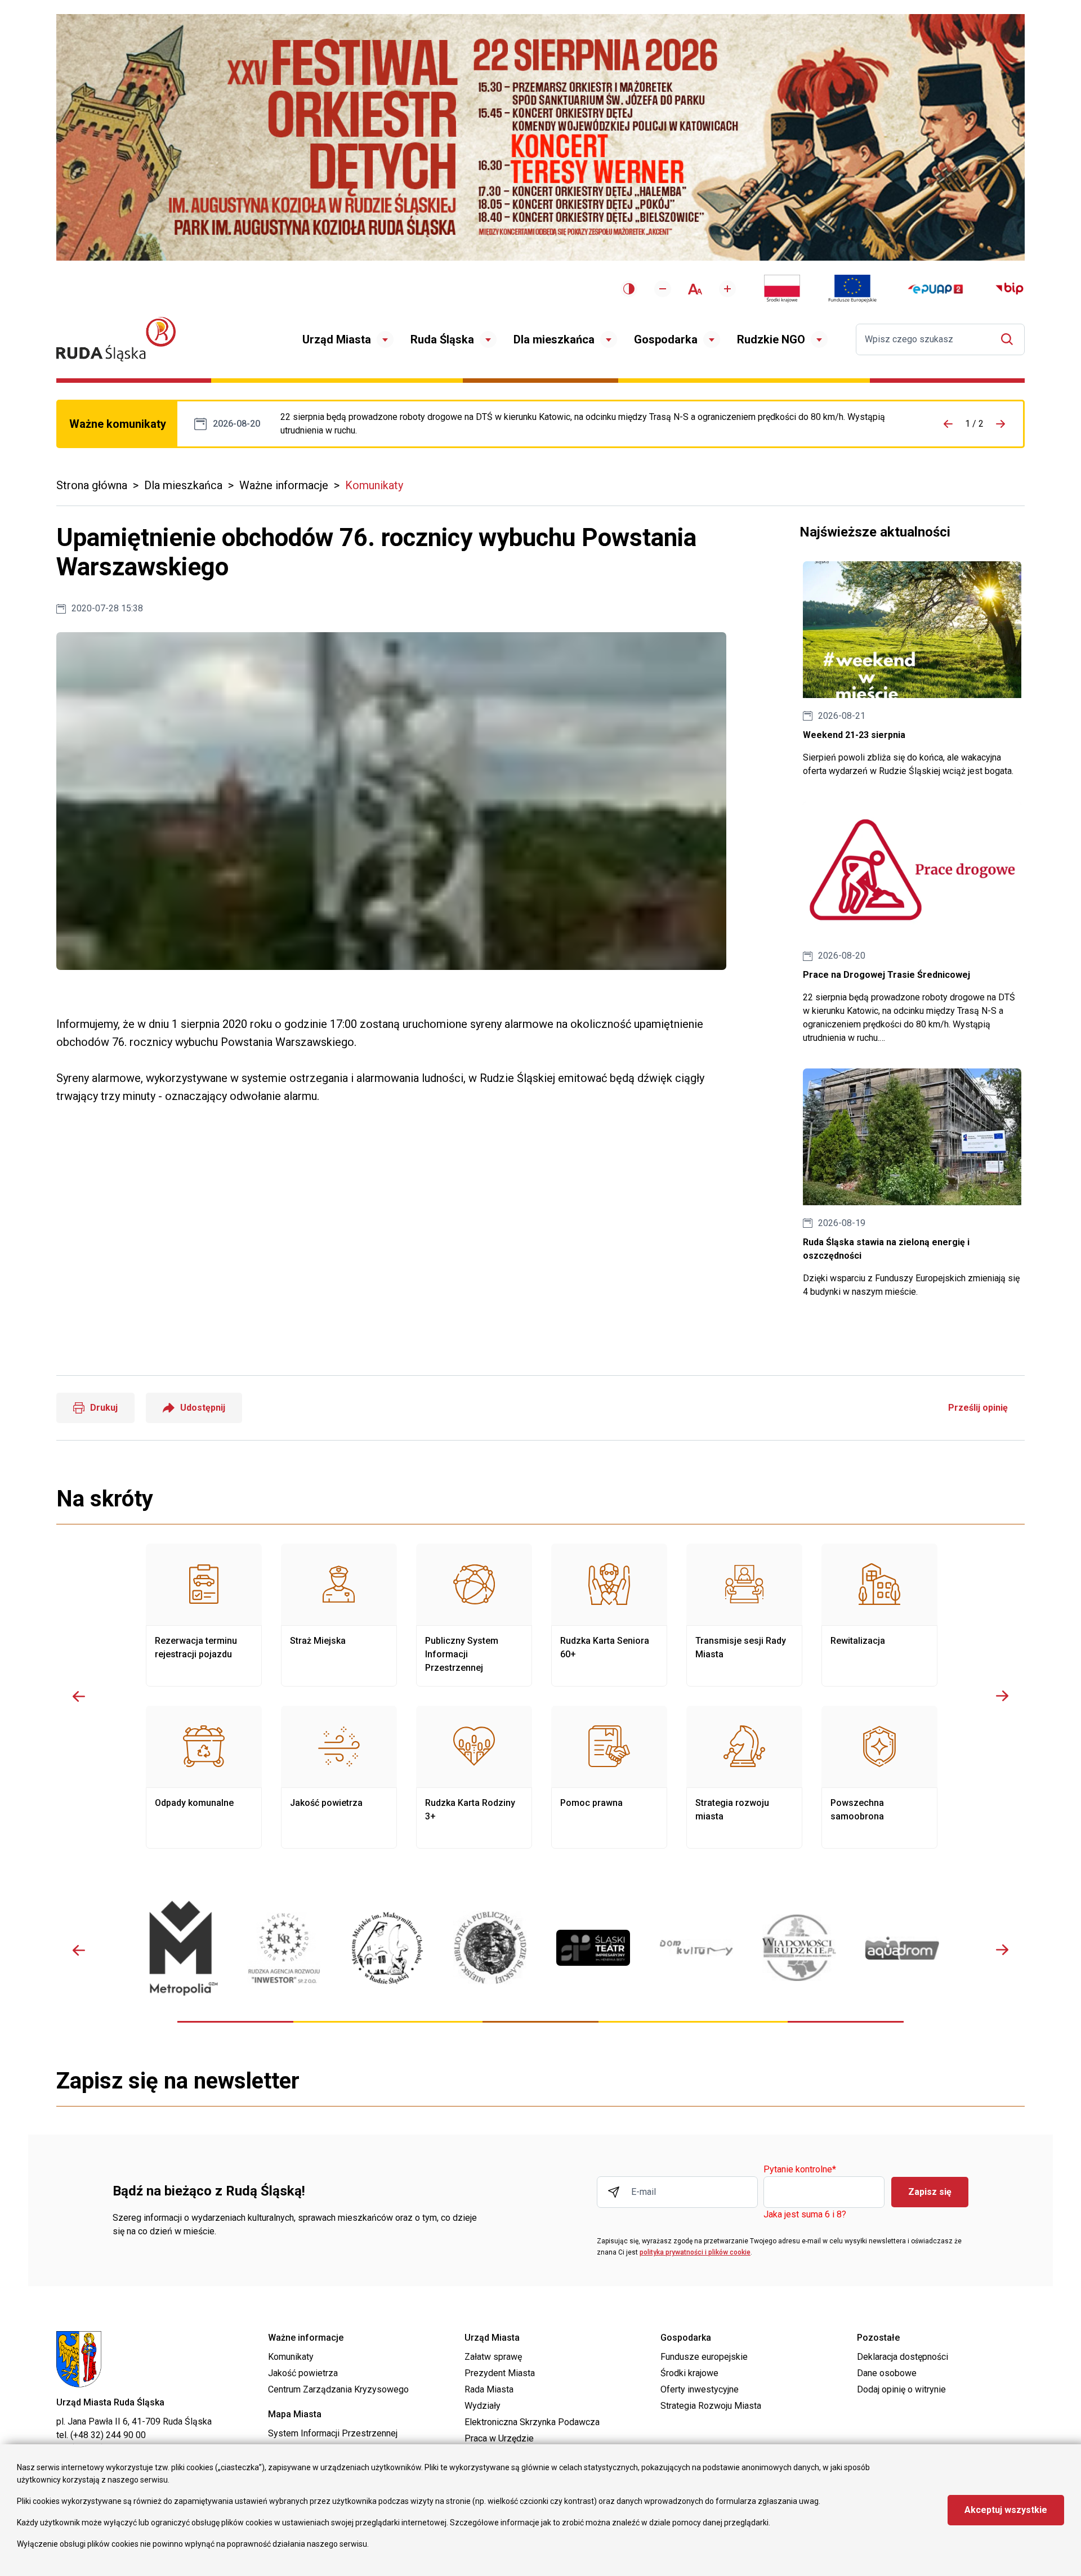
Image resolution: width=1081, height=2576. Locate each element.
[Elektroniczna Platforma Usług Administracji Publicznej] (935, 289)
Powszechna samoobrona (879, 1777)
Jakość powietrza (339, 1777)
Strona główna (92, 485)
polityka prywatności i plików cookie (695, 2252)
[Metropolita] (181, 1948)
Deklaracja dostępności (903, 2357)
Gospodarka (666, 339)
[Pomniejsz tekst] (663, 289)
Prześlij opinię (978, 1408)
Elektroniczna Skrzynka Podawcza (532, 2422)
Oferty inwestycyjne (700, 2389)
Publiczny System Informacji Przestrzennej (474, 1615)
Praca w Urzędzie (499, 2438)
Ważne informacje (284, 485)
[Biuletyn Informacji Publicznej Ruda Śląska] (1009, 289)
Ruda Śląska (442, 339)
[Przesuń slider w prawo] (1002, 1696)
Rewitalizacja (879, 1615)
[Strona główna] (116, 339)
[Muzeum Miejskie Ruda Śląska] (387, 1948)
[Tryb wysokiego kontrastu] (629, 289)
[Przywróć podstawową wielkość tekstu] (695, 289)
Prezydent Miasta (500, 2373)
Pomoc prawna (609, 1777)
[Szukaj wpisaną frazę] (1010, 339)
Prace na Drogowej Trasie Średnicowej (595, 424)
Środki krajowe (689, 2373)
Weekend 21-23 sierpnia (912, 670)
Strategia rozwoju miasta (744, 1777)
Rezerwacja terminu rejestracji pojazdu (204, 1615)
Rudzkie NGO (771, 339)
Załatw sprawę (493, 2357)
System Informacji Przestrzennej (333, 2433)
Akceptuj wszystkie (1006, 2510)
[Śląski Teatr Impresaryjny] (593, 1948)
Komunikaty (374, 485)
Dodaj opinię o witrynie (901, 2389)
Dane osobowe (887, 2373)
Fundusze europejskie (704, 2357)
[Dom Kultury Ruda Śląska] (696, 1948)
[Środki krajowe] (782, 289)
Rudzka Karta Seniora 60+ (609, 1615)
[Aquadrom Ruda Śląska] (902, 1948)
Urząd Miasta (337, 339)
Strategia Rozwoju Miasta (711, 2406)
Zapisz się (930, 2192)
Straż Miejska (339, 1615)
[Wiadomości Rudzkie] (799, 1948)
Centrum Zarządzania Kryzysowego (338, 2389)
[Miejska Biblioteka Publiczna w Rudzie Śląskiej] (490, 1948)
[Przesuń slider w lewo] (79, 1696)
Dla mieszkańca (554, 339)
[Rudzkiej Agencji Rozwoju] (284, 1948)
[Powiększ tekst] (727, 289)
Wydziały (483, 2406)
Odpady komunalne (204, 1777)
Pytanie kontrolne (800, 2170)
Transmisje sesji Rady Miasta (744, 1615)
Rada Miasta (489, 2389)
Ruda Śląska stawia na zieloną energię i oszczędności (912, 1184)
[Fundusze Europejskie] (852, 289)
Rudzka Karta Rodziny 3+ (474, 1777)
